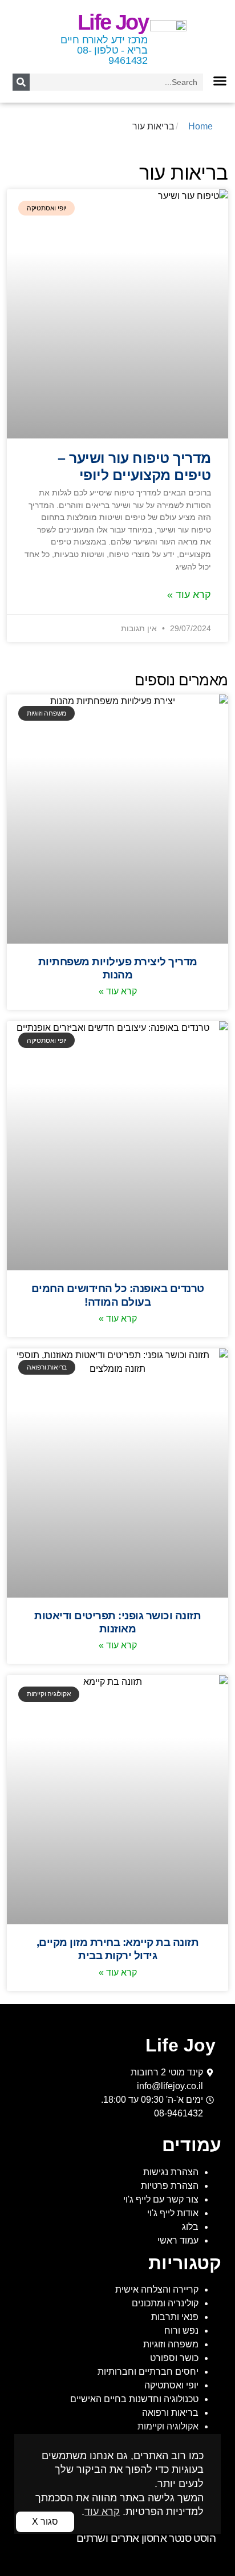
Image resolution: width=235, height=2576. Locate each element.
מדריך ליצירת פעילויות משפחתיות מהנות (118, 968)
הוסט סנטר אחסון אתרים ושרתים (146, 2538)
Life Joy (113, 22)
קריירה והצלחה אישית (157, 2289)
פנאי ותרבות (175, 2317)
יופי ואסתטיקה (171, 2385)
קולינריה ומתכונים (165, 2303)
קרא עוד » (189, 595)
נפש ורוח (181, 2331)
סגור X (45, 2522)
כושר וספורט (174, 2358)
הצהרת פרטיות (170, 2186)
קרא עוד (102, 2512)
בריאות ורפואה (170, 2413)
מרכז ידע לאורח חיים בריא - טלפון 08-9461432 (104, 50)
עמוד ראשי (178, 2240)
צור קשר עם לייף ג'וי (161, 2199)
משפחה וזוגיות (171, 2344)
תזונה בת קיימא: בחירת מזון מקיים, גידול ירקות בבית (118, 1949)
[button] (220, 81)
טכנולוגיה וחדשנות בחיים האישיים (134, 2399)
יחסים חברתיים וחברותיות (148, 2372)
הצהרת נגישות (171, 2172)
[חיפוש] (21, 82)
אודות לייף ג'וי (173, 2213)
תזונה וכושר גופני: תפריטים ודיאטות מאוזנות (117, 1622)
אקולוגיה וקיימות (168, 2426)
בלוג (190, 2227)
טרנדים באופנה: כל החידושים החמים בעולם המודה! (118, 1295)
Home (200, 126)
